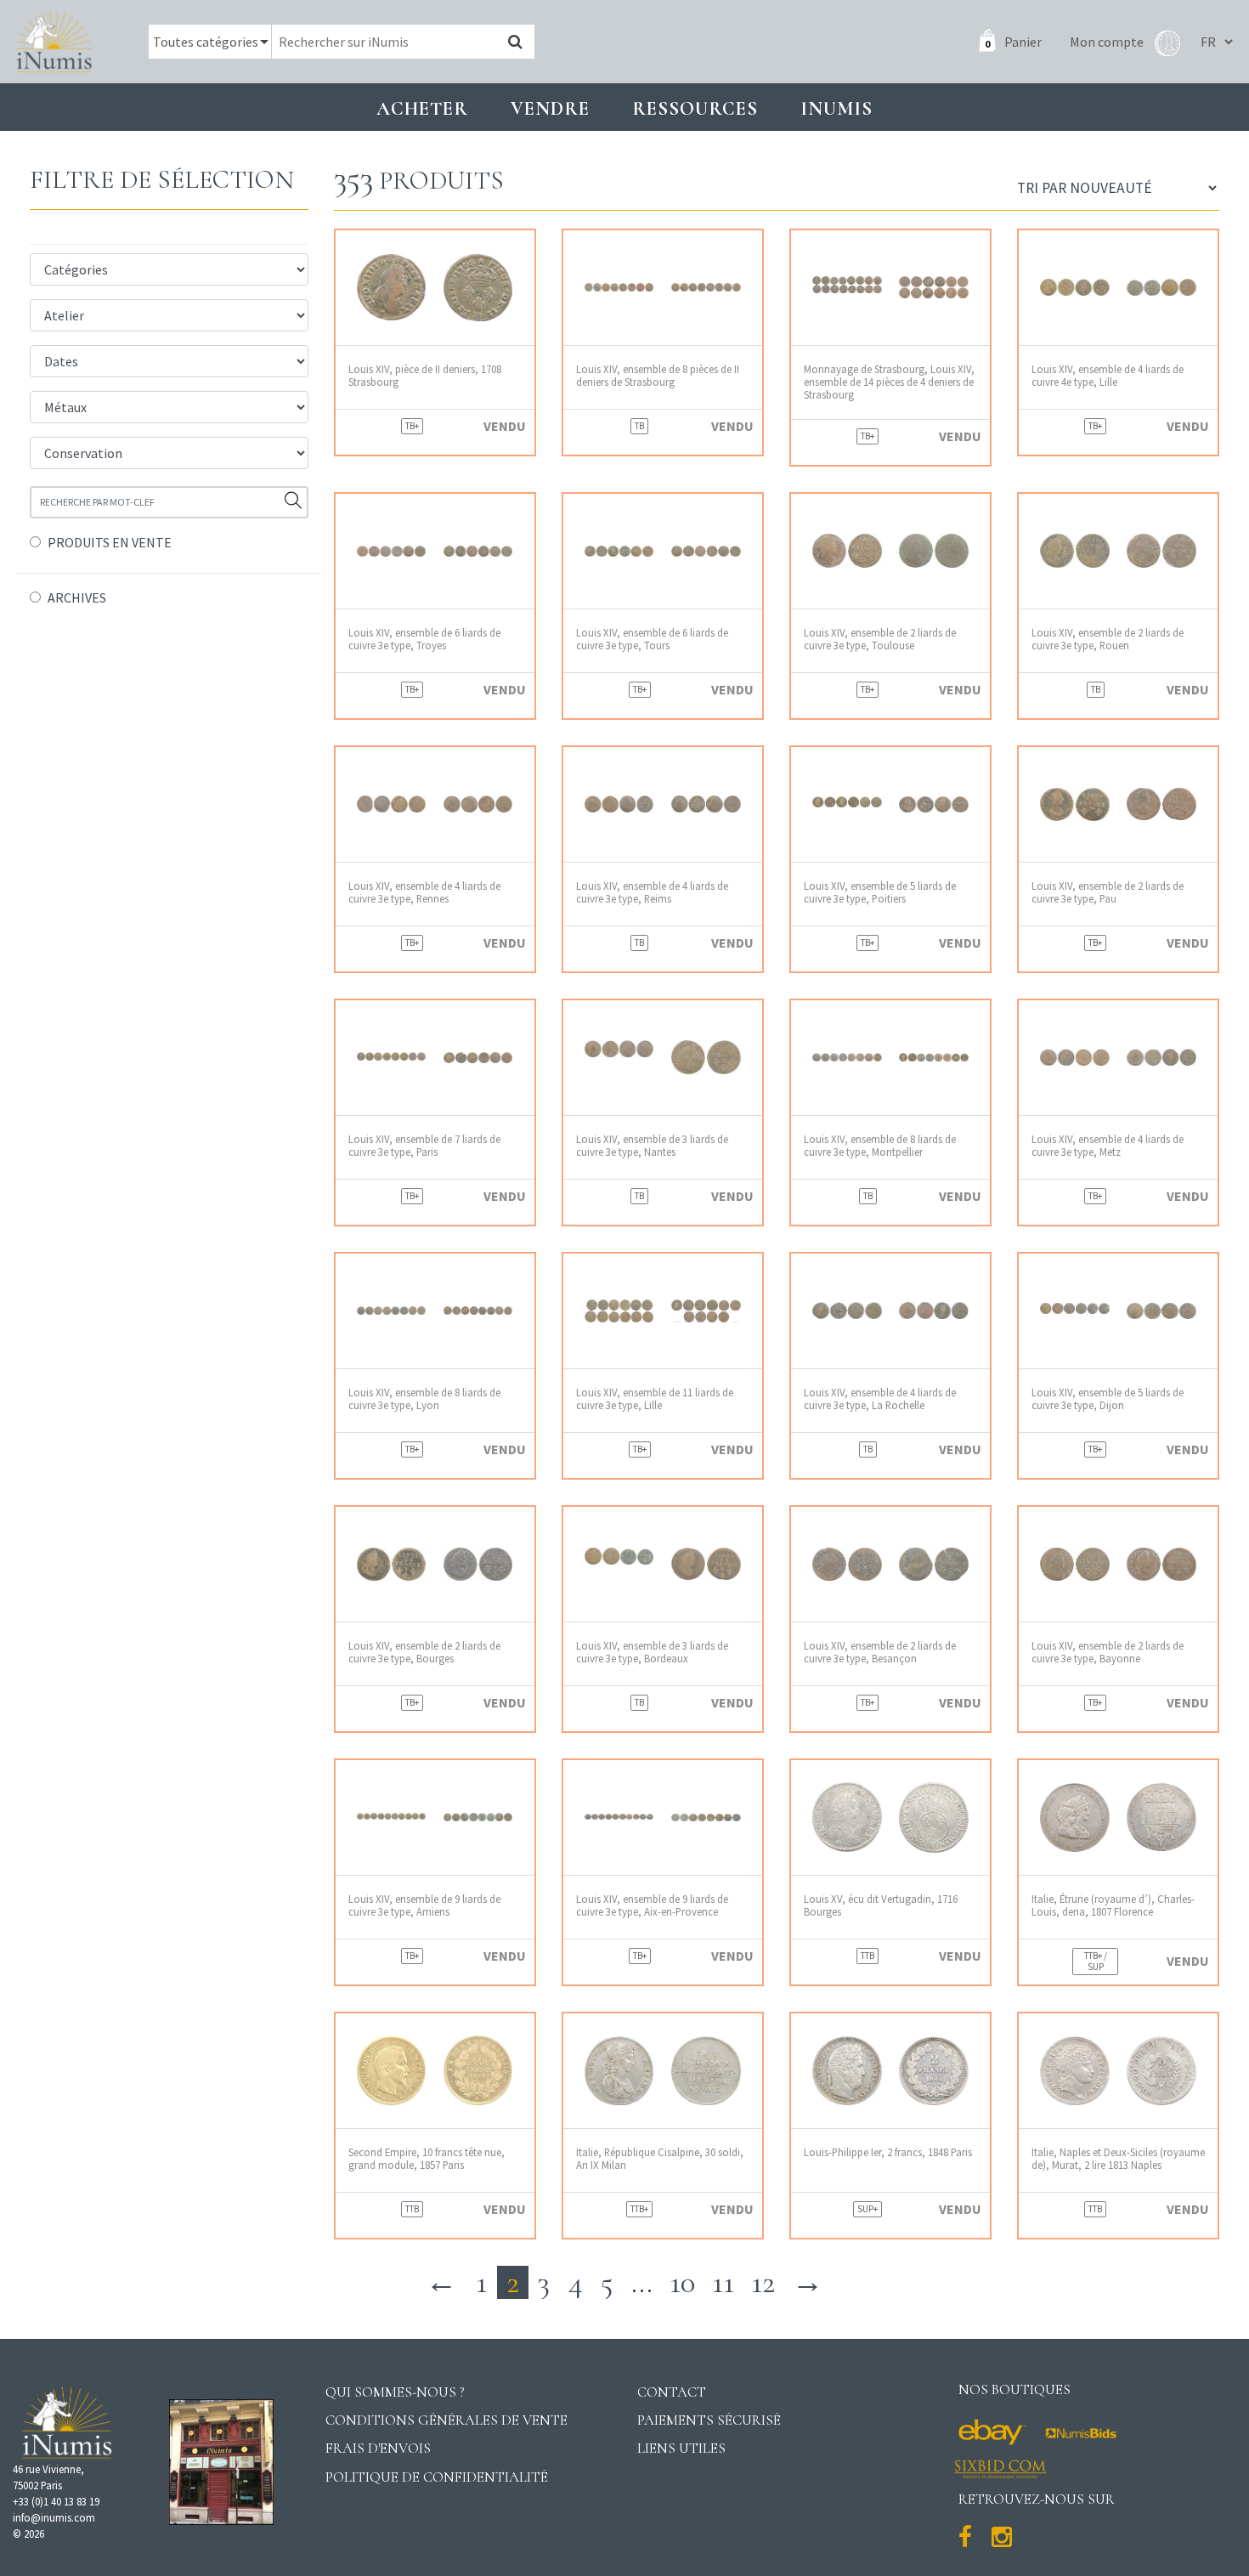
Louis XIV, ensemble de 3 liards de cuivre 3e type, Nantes (652, 1146)
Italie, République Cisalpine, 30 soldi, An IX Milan (660, 2159)
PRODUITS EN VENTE (110, 542)
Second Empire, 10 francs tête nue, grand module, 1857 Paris (427, 2159)
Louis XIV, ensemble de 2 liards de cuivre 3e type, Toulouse (880, 639)
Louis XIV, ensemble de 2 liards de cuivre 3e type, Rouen (1108, 639)
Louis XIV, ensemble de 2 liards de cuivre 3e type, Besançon (880, 1652)
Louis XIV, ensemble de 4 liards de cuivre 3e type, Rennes (424, 892)
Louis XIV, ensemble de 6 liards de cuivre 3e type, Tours (652, 639)
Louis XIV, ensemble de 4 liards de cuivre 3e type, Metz (1108, 1146)
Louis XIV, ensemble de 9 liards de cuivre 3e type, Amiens (424, 1905)
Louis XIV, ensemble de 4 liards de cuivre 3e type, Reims (652, 892)
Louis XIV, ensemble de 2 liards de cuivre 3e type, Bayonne (1108, 1652)
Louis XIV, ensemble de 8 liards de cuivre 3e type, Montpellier (880, 1146)
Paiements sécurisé (709, 2420)
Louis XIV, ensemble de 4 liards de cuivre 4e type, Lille (1108, 376)
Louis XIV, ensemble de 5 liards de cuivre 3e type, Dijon (1108, 1399)
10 (682, 2282)
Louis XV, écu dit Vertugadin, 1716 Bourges (881, 1905)
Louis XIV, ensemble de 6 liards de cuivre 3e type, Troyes (424, 639)
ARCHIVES (77, 597)
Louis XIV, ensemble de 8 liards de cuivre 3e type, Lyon (424, 1399)
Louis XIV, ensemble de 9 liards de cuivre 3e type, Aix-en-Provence (652, 1905)
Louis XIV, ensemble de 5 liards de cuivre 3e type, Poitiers (880, 892)
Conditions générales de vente (446, 2420)
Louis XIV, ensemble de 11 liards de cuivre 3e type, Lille (655, 1399)
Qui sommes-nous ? (395, 2392)
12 (763, 2282)
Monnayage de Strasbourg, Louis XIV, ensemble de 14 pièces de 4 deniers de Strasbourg (889, 382)
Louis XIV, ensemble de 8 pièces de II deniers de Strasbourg (658, 376)
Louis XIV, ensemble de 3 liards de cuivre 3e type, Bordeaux (652, 1652)
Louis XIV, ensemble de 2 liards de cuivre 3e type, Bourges (424, 1652)
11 (723, 2282)
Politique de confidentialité (437, 2477)
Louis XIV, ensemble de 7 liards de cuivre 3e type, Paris (424, 1146)
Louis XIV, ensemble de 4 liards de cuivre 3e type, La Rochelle (880, 1399)
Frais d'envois (378, 2448)
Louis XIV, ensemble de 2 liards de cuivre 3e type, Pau (1108, 892)
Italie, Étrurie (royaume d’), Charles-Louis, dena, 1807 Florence (1113, 1905)
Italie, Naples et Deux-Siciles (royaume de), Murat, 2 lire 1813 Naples (1118, 2159)
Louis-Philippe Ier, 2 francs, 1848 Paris (888, 2152)
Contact (672, 2392)
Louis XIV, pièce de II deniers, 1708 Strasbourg (425, 376)
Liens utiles (681, 2448)
